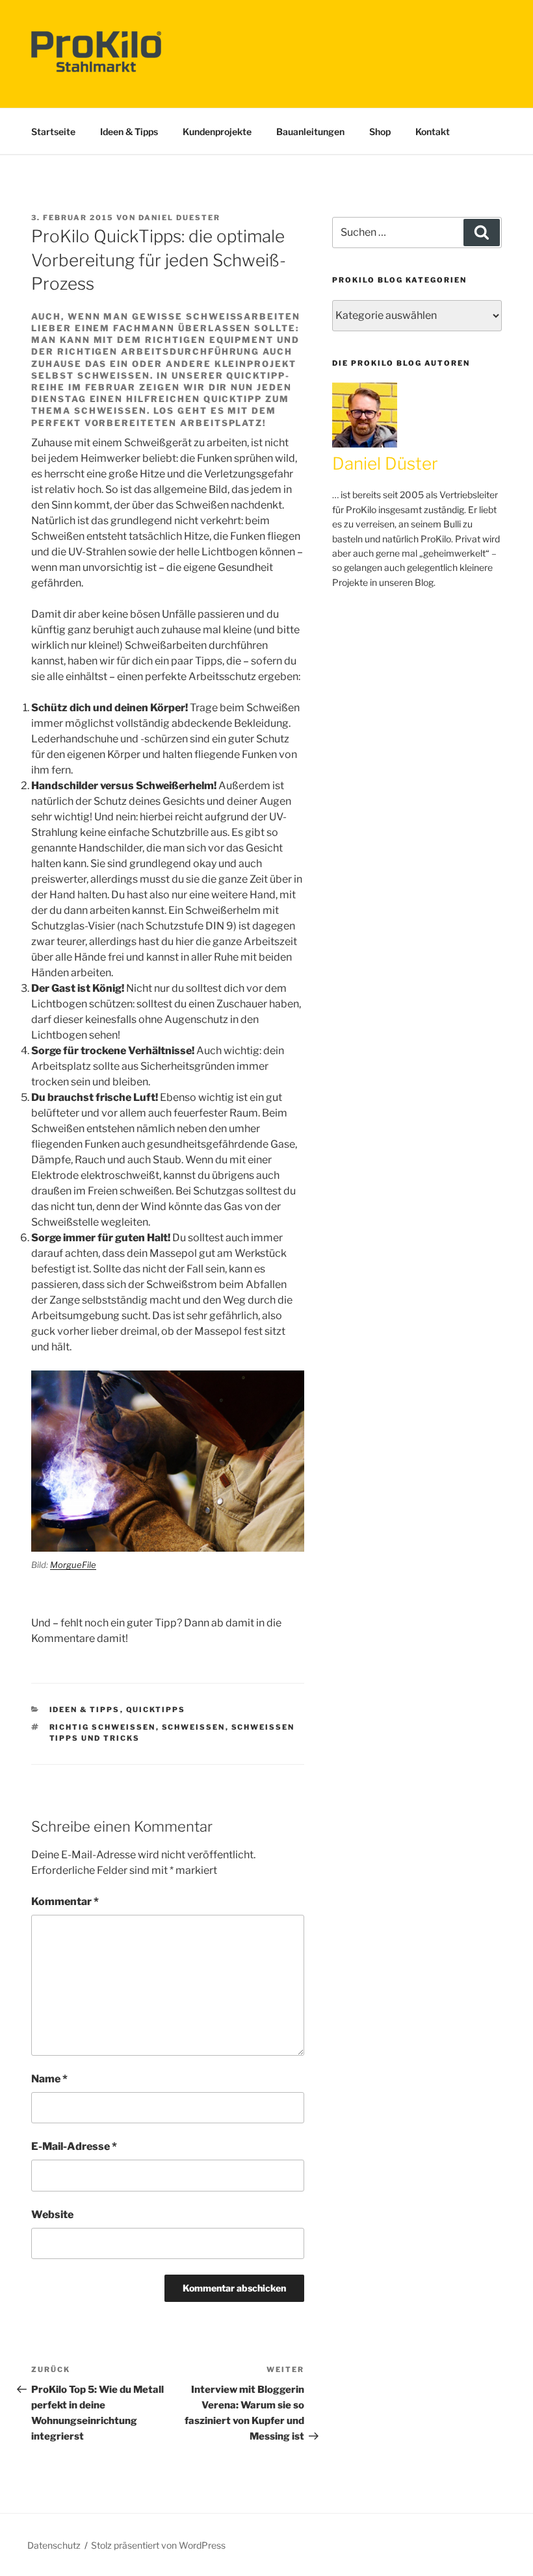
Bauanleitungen (310, 132)
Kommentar (65, 1901)
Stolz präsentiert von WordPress (158, 2545)
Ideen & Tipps (129, 132)
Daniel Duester (179, 218)
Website (52, 2215)
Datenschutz (54, 2545)
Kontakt (433, 132)
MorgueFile (73, 1565)
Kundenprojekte (217, 132)
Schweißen (194, 1727)
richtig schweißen (103, 1727)
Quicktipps (156, 1710)
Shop (380, 132)
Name (49, 2079)
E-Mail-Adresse (74, 2146)
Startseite (53, 132)
